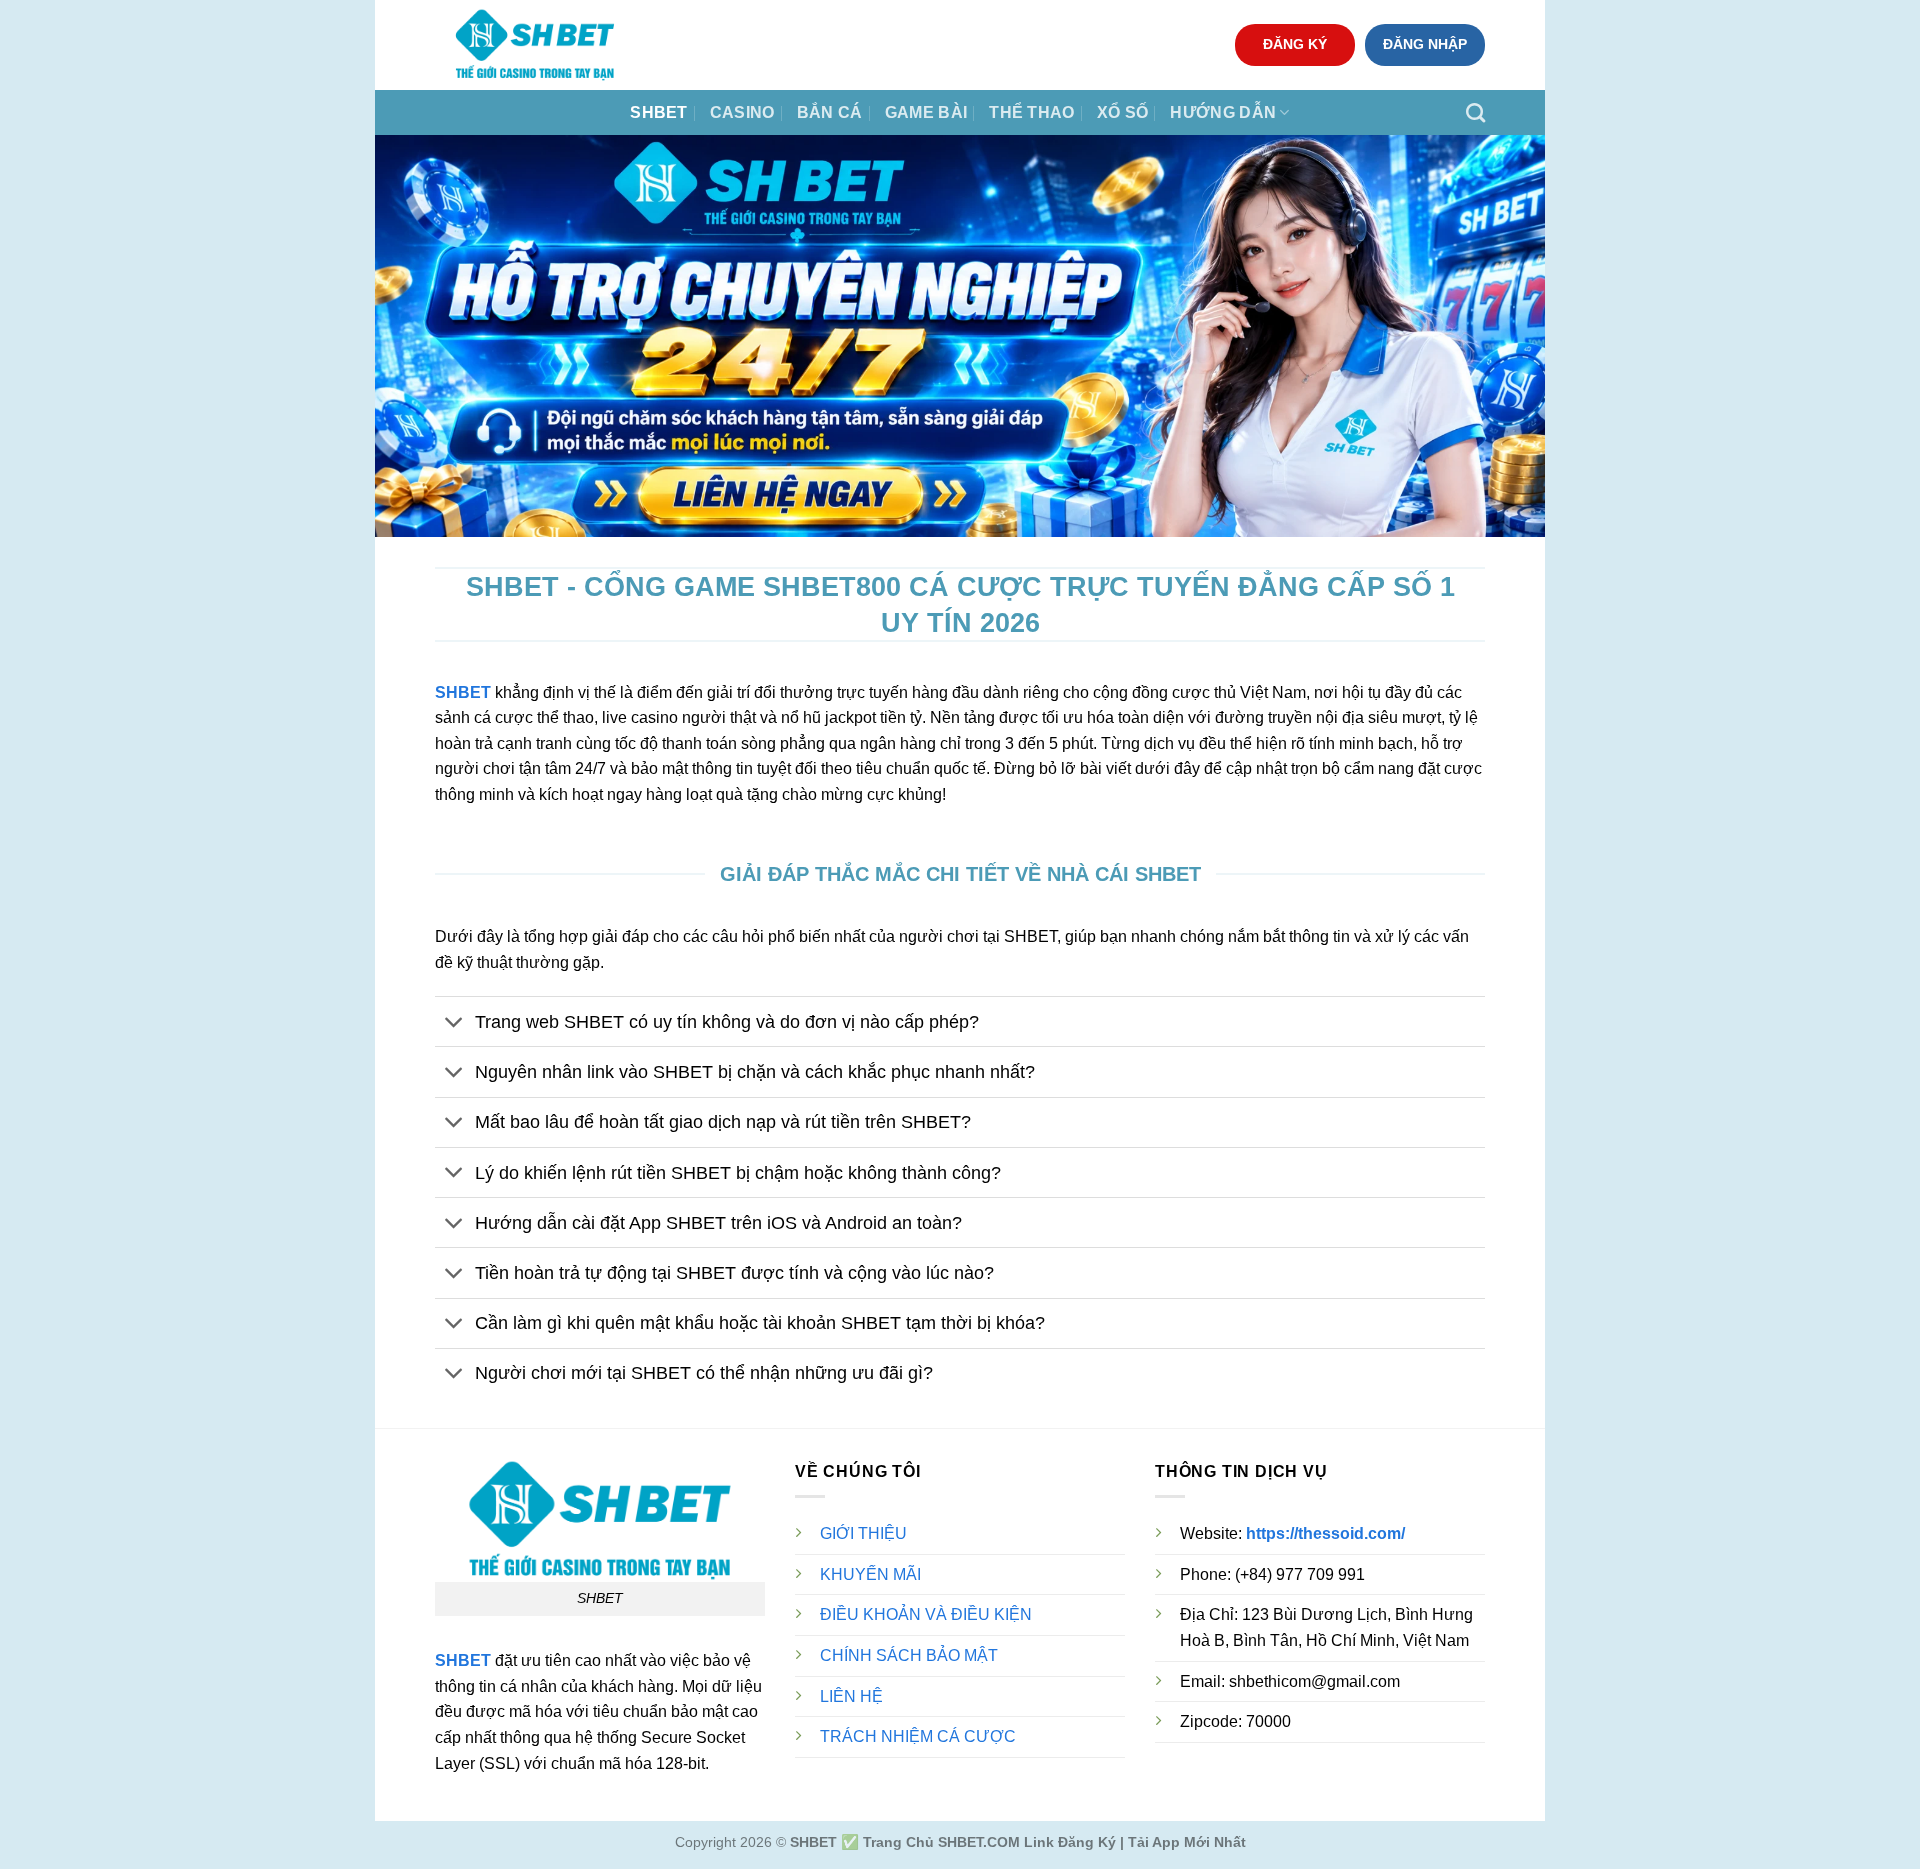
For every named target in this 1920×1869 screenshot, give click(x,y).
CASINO (742, 112)
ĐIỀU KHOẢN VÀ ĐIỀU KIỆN (926, 1614)
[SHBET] (535, 45)
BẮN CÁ (830, 112)
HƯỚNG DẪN (1223, 112)
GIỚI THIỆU (863, 1533)
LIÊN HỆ (851, 1696)
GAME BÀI (926, 112)
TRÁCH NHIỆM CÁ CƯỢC (918, 1736)
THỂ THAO (1032, 112)
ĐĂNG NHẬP (1425, 44)
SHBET (659, 112)
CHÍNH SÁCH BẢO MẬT (909, 1655)
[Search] (1475, 112)
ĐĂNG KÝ (1295, 44)
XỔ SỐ (1123, 112)
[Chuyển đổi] (454, 1023)
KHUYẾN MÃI (870, 1574)
